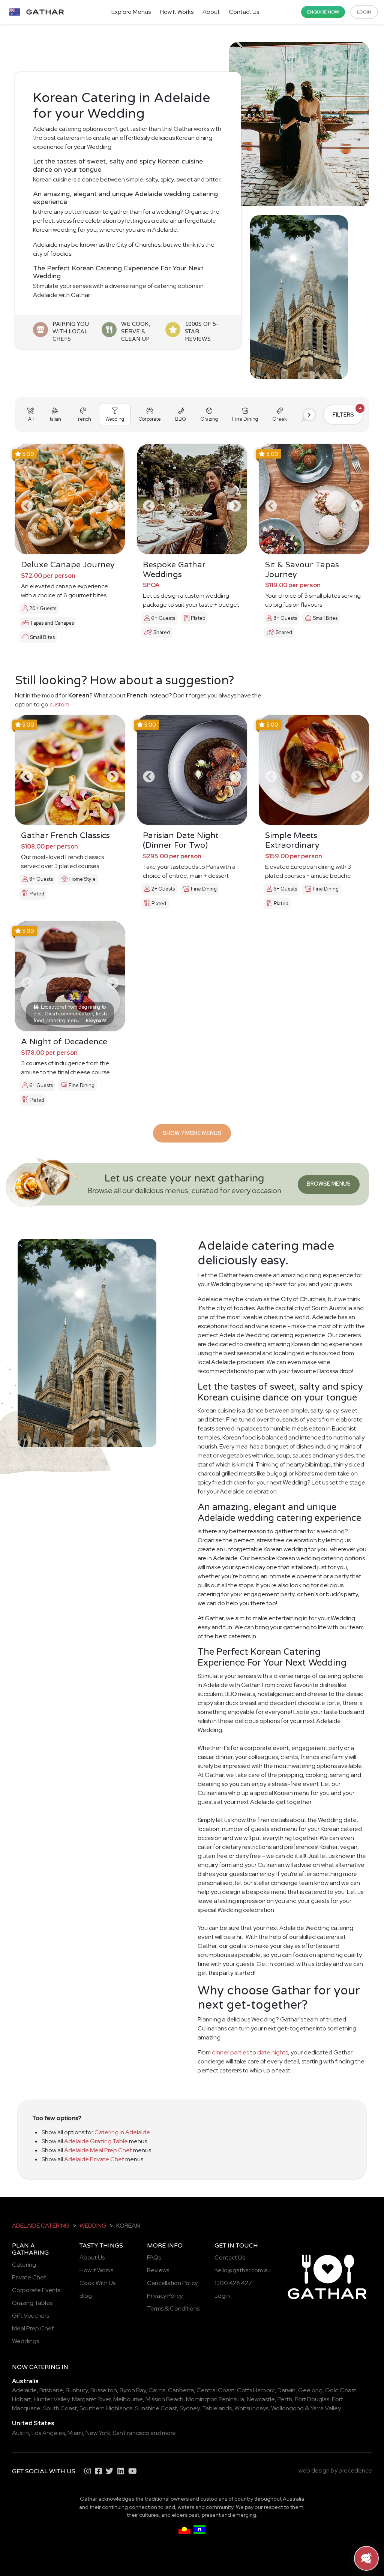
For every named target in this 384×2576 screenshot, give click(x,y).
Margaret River (91, 2399)
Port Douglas (312, 2399)
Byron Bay (133, 2390)
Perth (285, 2399)
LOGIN (364, 12)
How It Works (177, 12)
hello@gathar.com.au (243, 2270)
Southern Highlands (106, 2408)
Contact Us (244, 12)
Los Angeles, (49, 2433)
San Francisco (131, 2433)
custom (59, 704)
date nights (273, 2052)
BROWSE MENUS (329, 1184)
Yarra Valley (325, 2408)
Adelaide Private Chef (94, 2159)
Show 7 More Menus (192, 1133)
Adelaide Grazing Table (96, 2141)
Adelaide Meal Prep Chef (98, 2150)
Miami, (76, 2433)
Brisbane (51, 2390)
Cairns (157, 2390)
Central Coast (215, 2390)
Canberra (181, 2390)
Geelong (310, 2390)
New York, (99, 2433)
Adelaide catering (41, 2226)
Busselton (104, 2390)
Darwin (286, 2390)
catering (45, 2367)
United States (33, 2423)
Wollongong (287, 2408)
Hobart (22, 2399)
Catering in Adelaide (122, 2132)
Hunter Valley (52, 2399)
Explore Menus (131, 12)
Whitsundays (251, 2408)
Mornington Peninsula (215, 2399)
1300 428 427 (233, 2283)
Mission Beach (164, 2399)
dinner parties (230, 2052)
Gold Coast (341, 2390)
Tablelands (217, 2408)
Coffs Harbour (256, 2390)
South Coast (60, 2408)
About (211, 12)
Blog (86, 2296)
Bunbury (77, 2390)
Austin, (21, 2433)
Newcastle (261, 2399)
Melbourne (128, 2399)
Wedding (93, 2226)
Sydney (190, 2408)
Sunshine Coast (156, 2408)
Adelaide (24, 2390)
